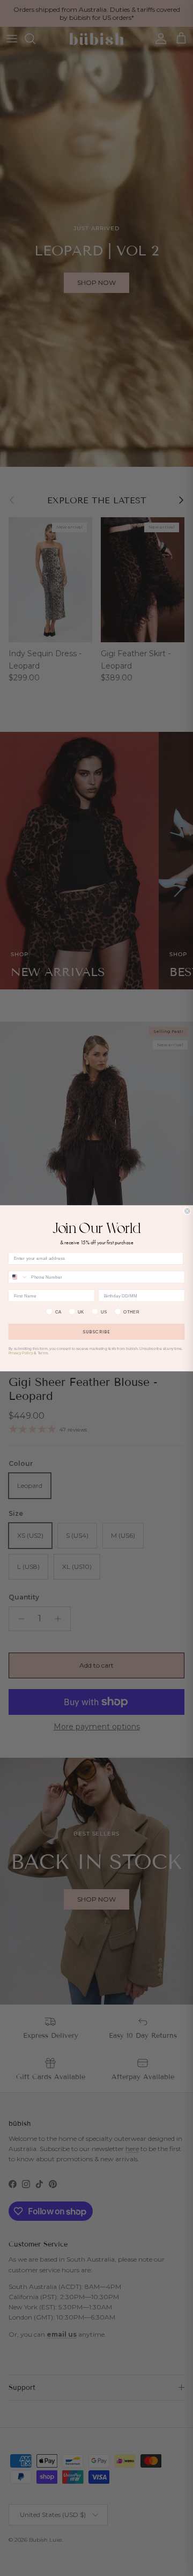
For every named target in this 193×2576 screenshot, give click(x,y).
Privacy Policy (21, 1353)
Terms (43, 1353)
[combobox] (18, 1277)
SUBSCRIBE (96, 1331)
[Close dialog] (187, 1211)
